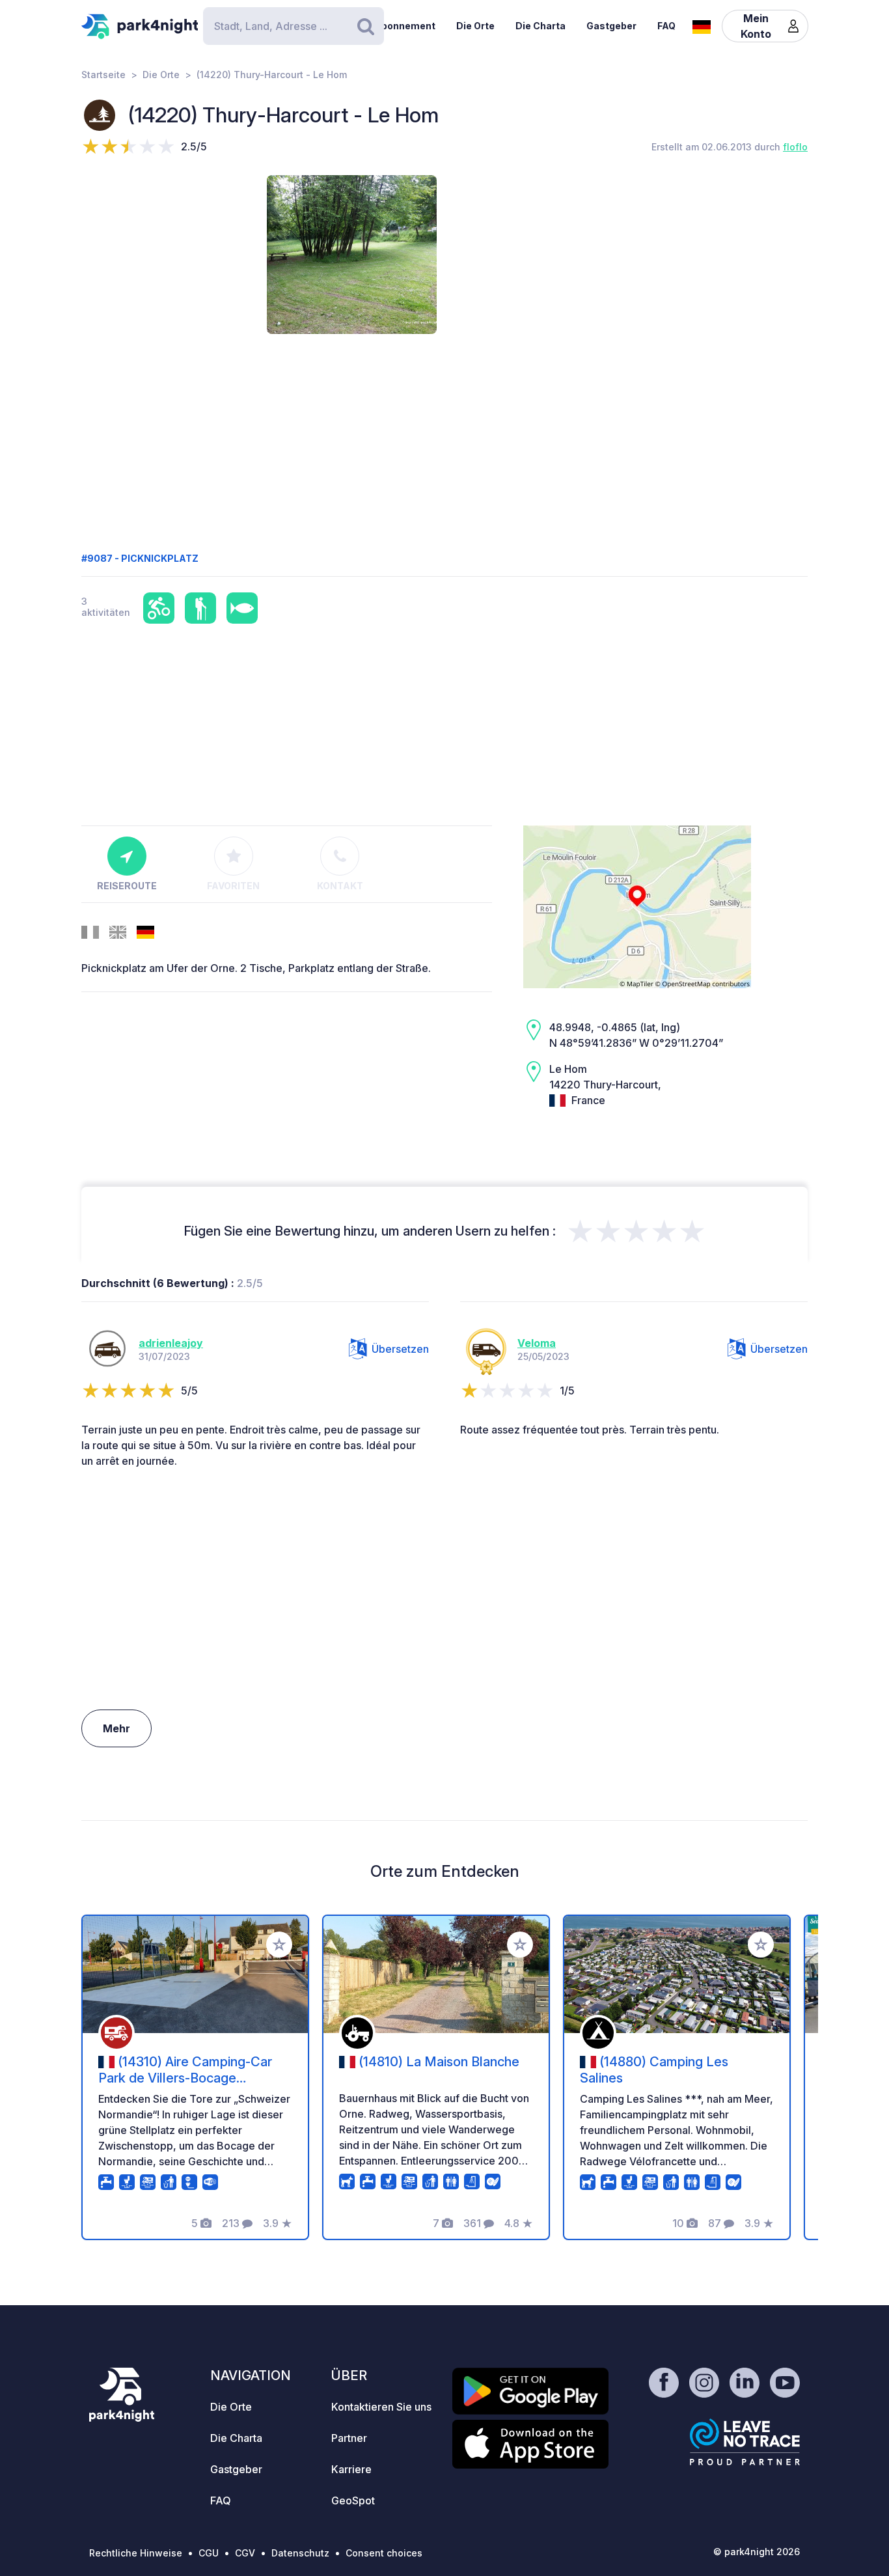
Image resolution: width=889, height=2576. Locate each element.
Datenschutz (300, 2553)
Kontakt (340, 886)
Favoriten (233, 886)
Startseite (103, 75)
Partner (349, 2438)
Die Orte (475, 26)
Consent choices (384, 2553)
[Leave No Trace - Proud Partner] (745, 2442)
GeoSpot (353, 2500)
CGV (245, 2553)
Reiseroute (127, 886)
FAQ (666, 26)
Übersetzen (400, 1349)
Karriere (351, 2469)
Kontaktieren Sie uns (381, 2407)
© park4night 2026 (757, 2552)
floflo (795, 147)
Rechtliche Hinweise (136, 2553)
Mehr (116, 1728)
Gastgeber (611, 26)
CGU (209, 2553)
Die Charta (540, 26)
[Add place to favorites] (279, 1945)
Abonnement (405, 26)
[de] (702, 25)
